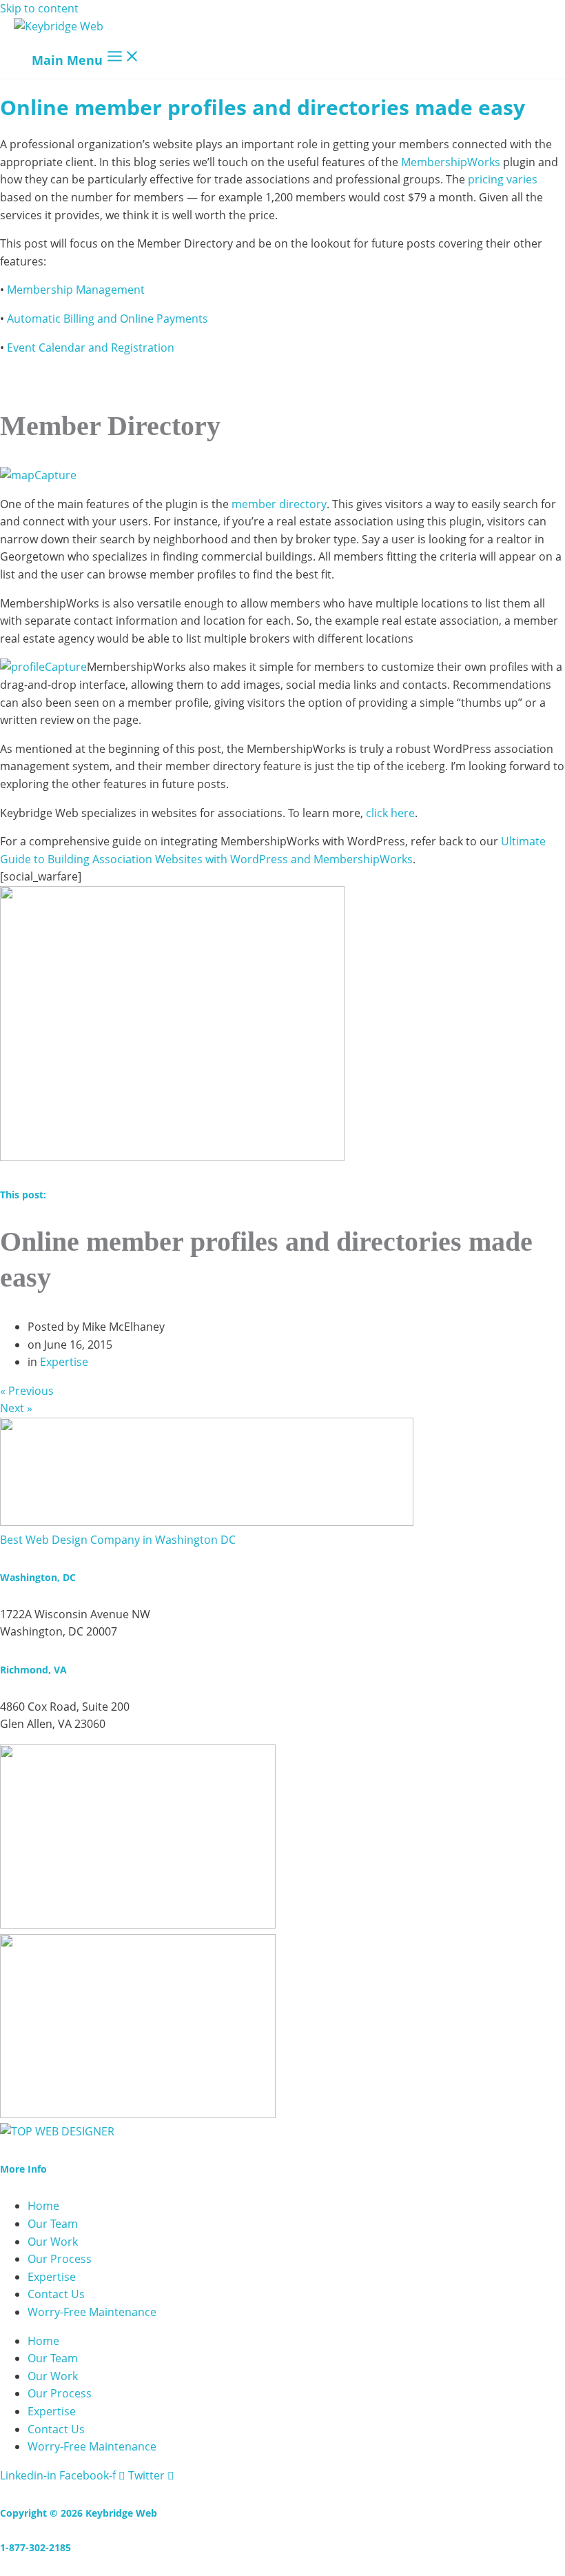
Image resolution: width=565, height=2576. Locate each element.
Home (43, 2206)
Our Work (53, 2242)
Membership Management (76, 290)
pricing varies (503, 179)
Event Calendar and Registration (91, 348)
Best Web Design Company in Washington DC (118, 1540)
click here (390, 813)
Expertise (64, 1362)
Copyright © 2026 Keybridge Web (79, 2513)
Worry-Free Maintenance (92, 2312)
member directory (279, 504)
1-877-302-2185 (35, 2547)
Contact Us (56, 2294)
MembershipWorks (451, 162)
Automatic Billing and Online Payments (107, 319)
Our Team (53, 2224)
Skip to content (39, 8)
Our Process (60, 2259)
